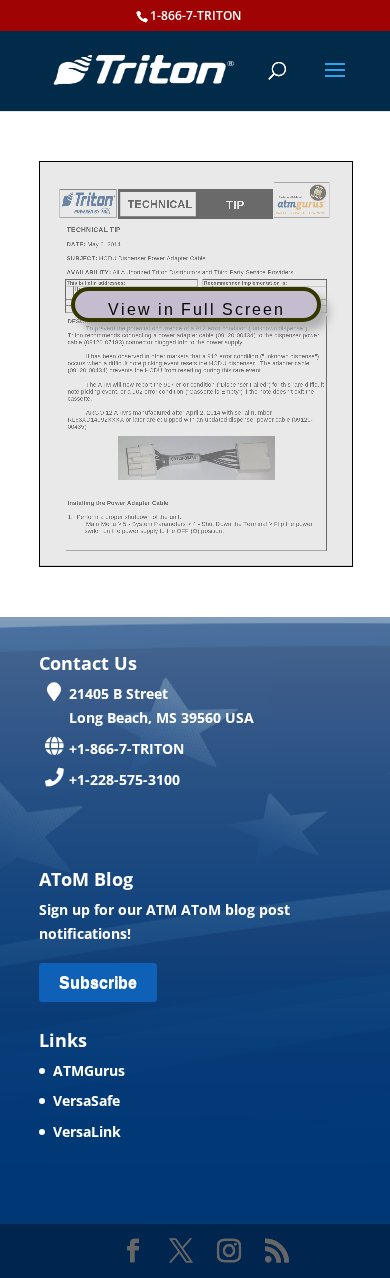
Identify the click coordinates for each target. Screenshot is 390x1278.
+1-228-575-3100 (124, 779)
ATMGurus (89, 1070)
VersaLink (87, 1131)
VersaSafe (86, 1100)
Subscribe (98, 982)
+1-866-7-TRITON (126, 748)
